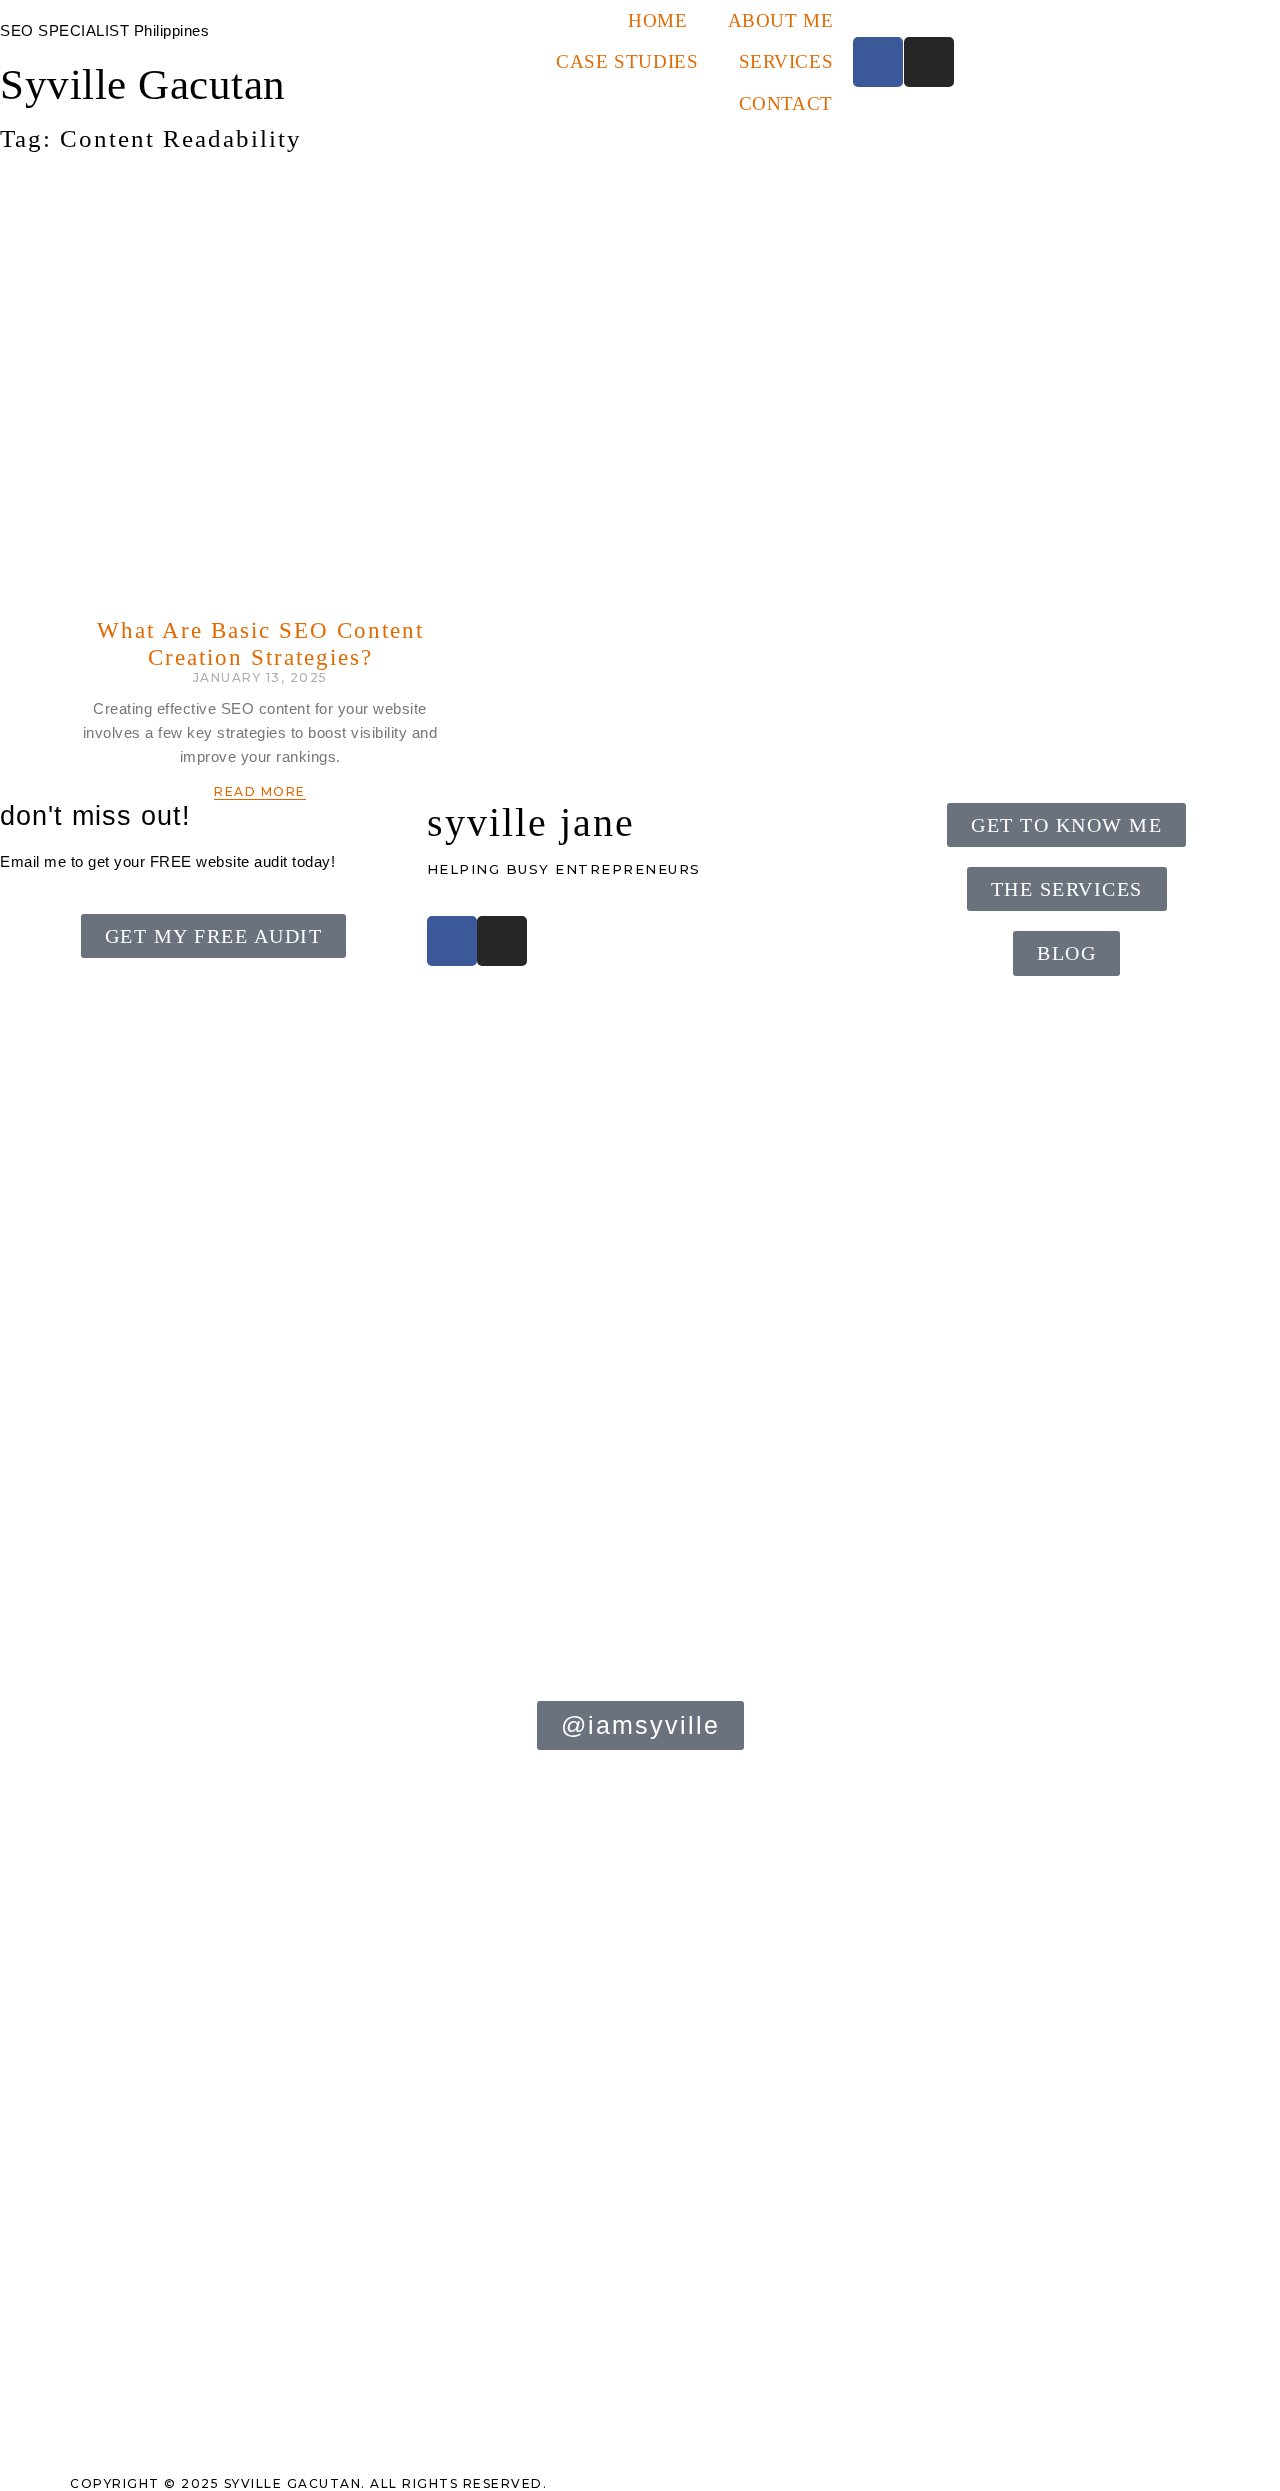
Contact (786, 103)
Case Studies (627, 61)
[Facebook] (878, 62)
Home (657, 20)
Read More (260, 791)
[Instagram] (929, 62)
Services (786, 61)
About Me (781, 20)
